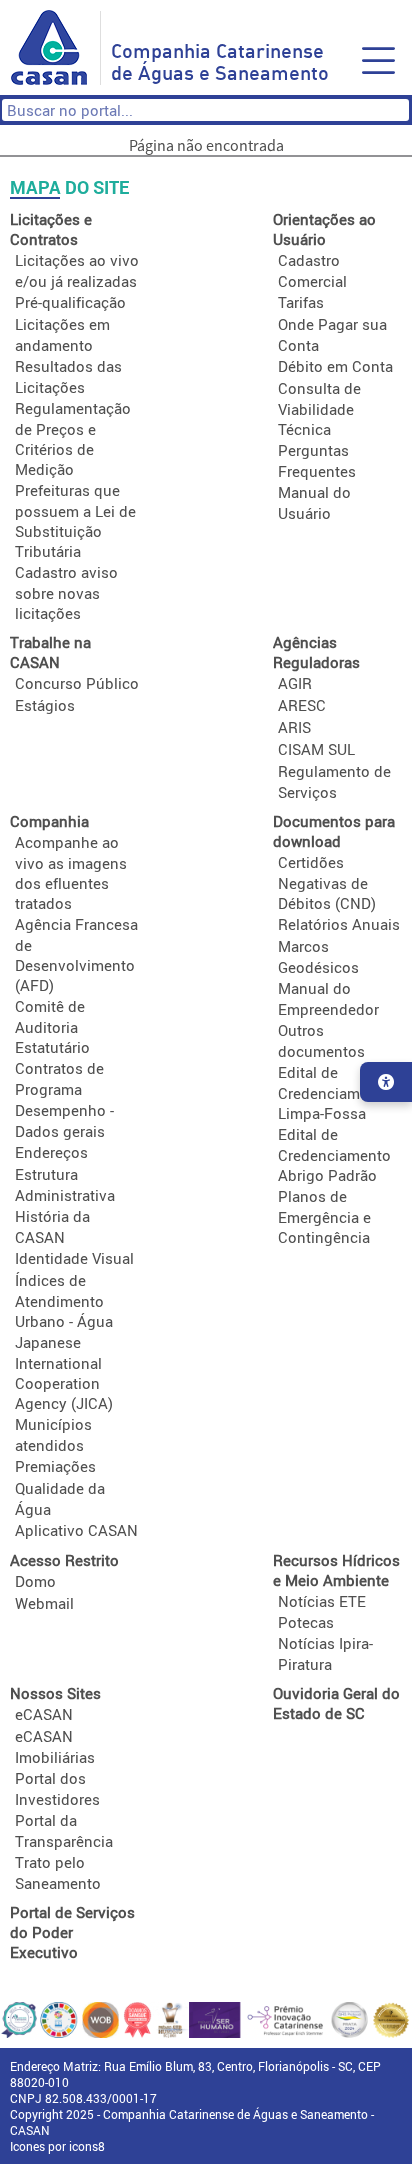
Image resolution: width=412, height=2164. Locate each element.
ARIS (294, 727)
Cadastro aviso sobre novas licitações (66, 592)
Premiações (55, 1466)
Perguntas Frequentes (317, 460)
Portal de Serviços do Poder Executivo (72, 1932)
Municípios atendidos (53, 1434)
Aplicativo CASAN (76, 1530)
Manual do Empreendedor (328, 998)
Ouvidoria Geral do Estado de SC (336, 1703)
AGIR (295, 683)
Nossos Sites (55, 1693)
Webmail (44, 1603)
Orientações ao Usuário (324, 229)
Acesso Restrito (64, 1560)
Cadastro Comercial (312, 270)
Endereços (51, 1152)
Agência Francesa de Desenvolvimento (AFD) (76, 954)
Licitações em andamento (62, 334)
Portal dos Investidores (57, 1788)
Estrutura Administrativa (65, 1184)
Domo (35, 1581)
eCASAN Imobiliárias (55, 1746)
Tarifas (301, 302)
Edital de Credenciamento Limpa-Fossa (334, 1092)
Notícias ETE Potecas (322, 1611)
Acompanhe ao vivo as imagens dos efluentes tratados (71, 872)
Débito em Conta (335, 366)
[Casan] (55, 47)
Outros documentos (321, 1040)
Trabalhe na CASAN (50, 652)
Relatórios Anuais (339, 924)
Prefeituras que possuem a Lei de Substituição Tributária (75, 520)
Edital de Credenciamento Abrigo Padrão (334, 1154)
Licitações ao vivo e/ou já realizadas (77, 270)
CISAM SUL (316, 749)
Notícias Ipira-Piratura (325, 1653)
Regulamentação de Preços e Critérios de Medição (73, 438)
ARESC (302, 705)
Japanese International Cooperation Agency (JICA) (64, 1372)
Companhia (49, 821)
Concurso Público (77, 683)
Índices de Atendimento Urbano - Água (64, 1300)
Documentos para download (334, 831)
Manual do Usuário (314, 502)
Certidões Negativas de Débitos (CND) (327, 882)
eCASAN (44, 1714)
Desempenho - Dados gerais (64, 1120)
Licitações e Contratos (51, 229)
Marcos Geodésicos (318, 956)
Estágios (45, 705)
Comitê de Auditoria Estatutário (52, 1026)
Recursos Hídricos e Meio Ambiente (336, 1570)
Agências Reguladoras (316, 652)
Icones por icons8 (57, 2146)
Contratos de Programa (59, 1078)
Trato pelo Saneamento (58, 1872)
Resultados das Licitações (68, 376)
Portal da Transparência (64, 1830)
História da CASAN (52, 1226)
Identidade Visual (74, 1258)
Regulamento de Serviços (334, 781)
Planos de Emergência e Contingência (324, 1216)
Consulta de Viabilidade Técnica (319, 408)
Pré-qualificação (70, 302)
